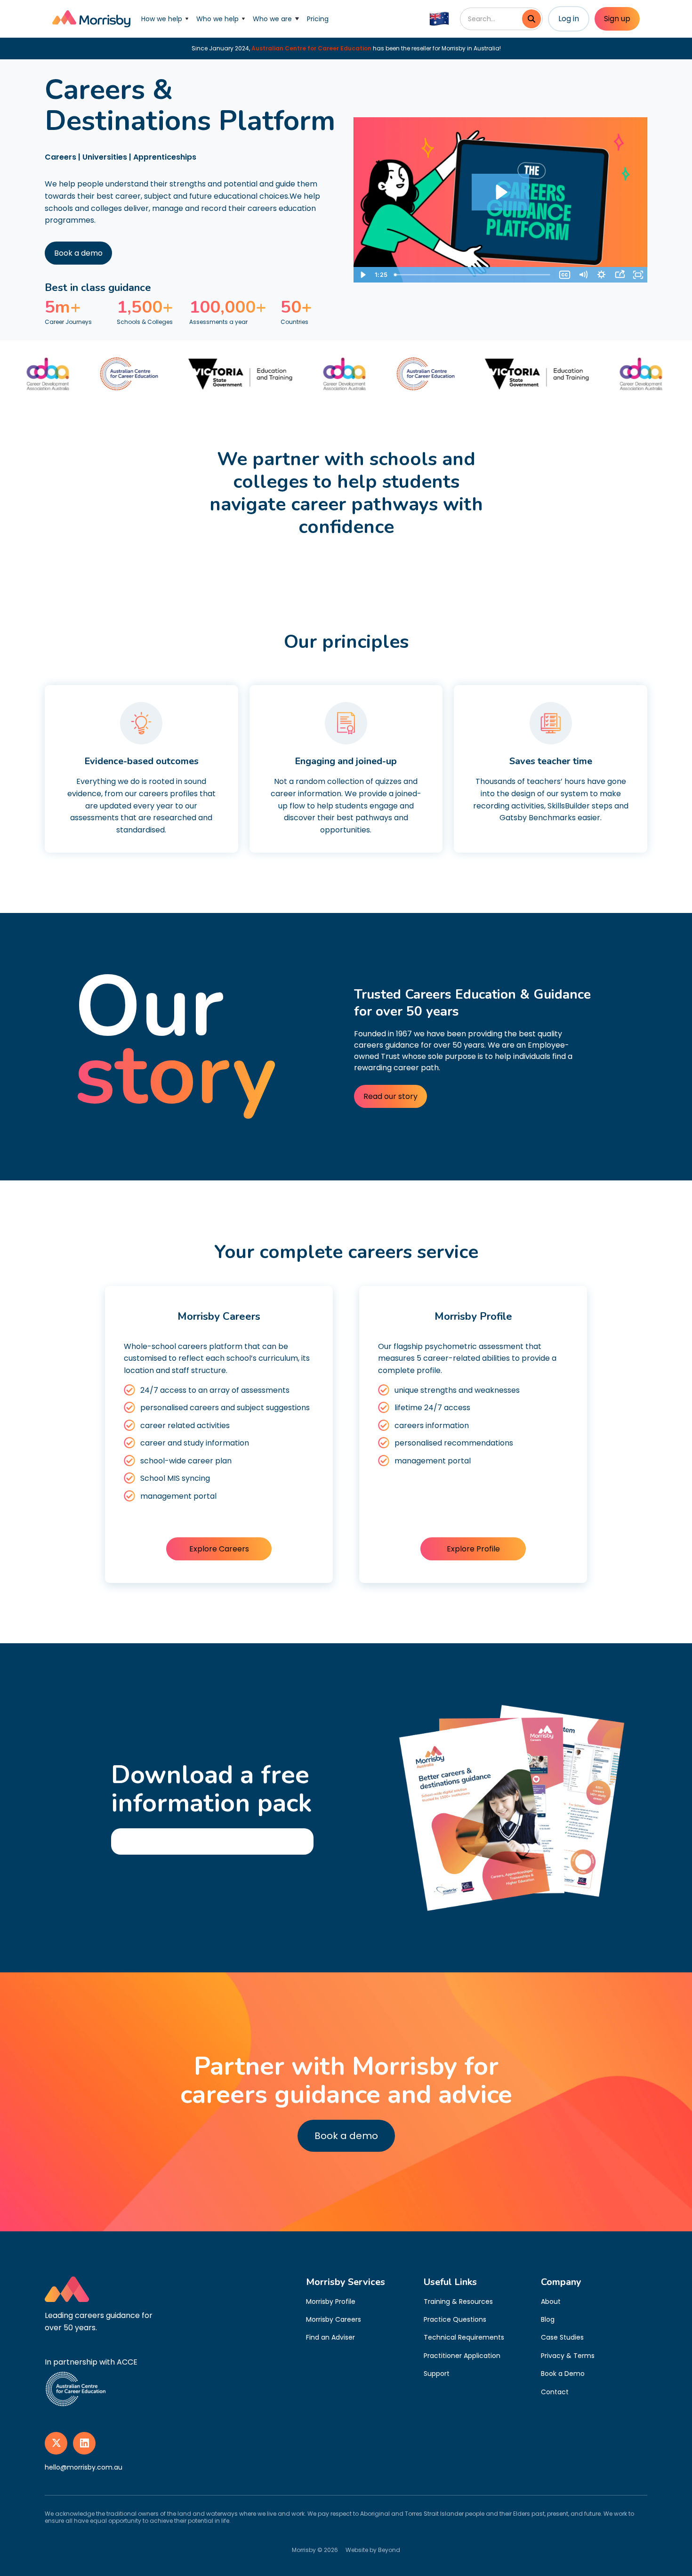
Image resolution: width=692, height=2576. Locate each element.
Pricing (318, 19)
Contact (555, 2392)
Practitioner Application (462, 2356)
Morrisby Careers (334, 2319)
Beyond (389, 2550)
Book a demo (78, 253)
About (551, 2301)
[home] (91, 19)
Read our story (390, 1096)
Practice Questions (455, 2319)
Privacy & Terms (568, 2356)
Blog (548, 2319)
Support (437, 2374)
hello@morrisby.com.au (84, 2467)
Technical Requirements (464, 2337)
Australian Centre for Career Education (311, 48)
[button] (165, 19)
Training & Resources (458, 2301)
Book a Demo (563, 2374)
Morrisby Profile (331, 2301)
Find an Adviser (330, 2337)
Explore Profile (473, 1549)
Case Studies (562, 2337)
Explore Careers (219, 1549)
